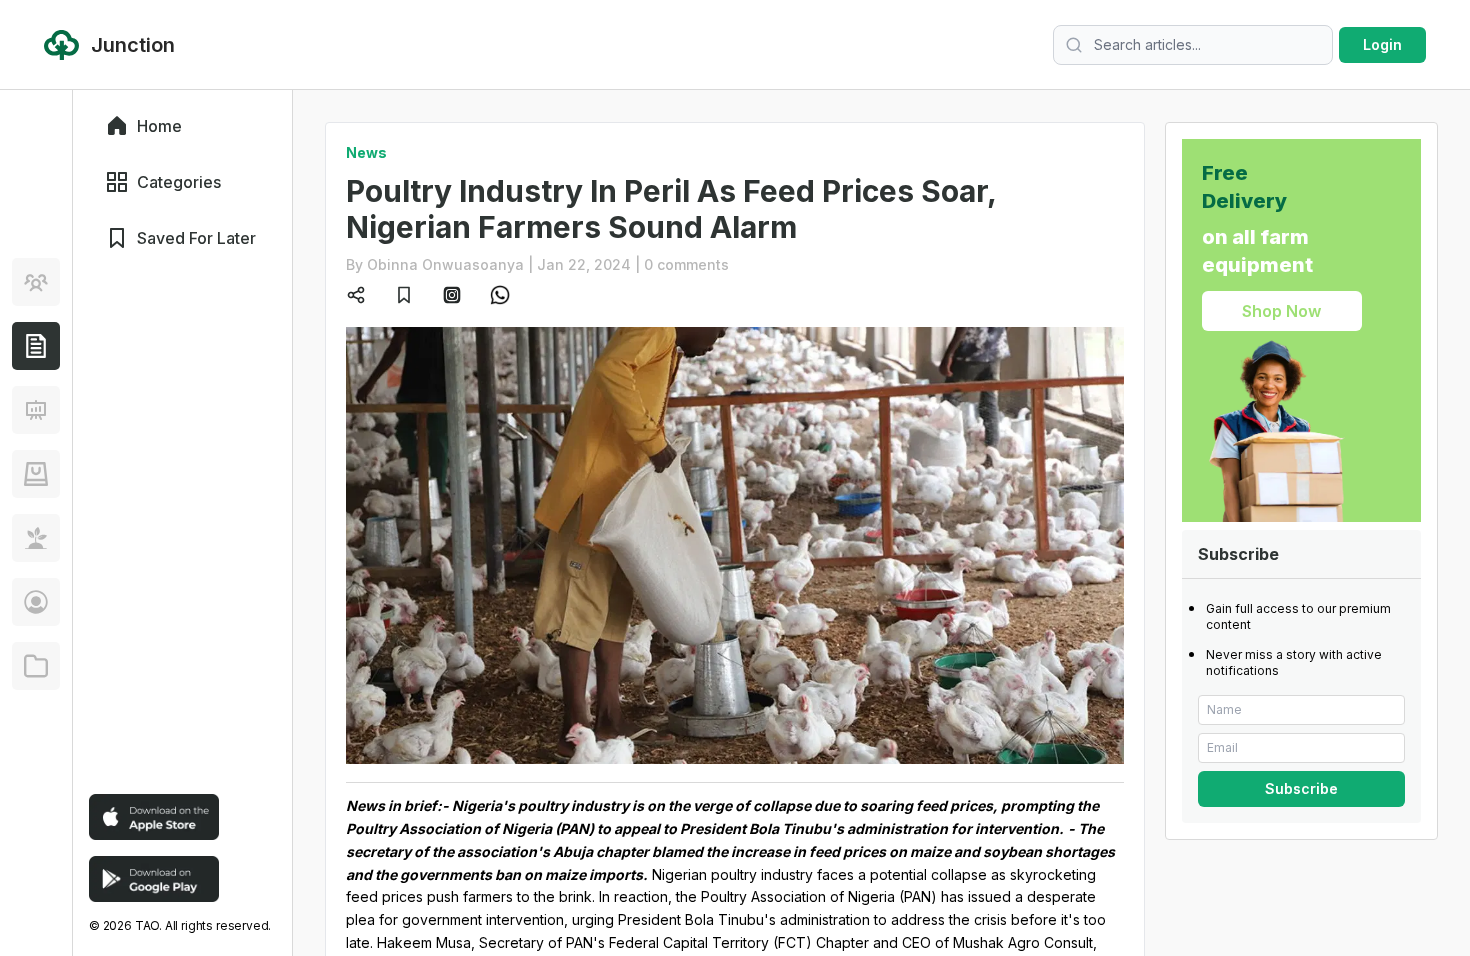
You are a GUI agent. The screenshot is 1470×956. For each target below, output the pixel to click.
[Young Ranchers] (36, 410)
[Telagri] (36, 538)
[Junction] (36, 346)
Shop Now (1281, 311)
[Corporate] (36, 666)
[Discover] (36, 282)
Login (1382, 44)
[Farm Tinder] (36, 474)
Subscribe (1301, 788)
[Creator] (36, 602)
